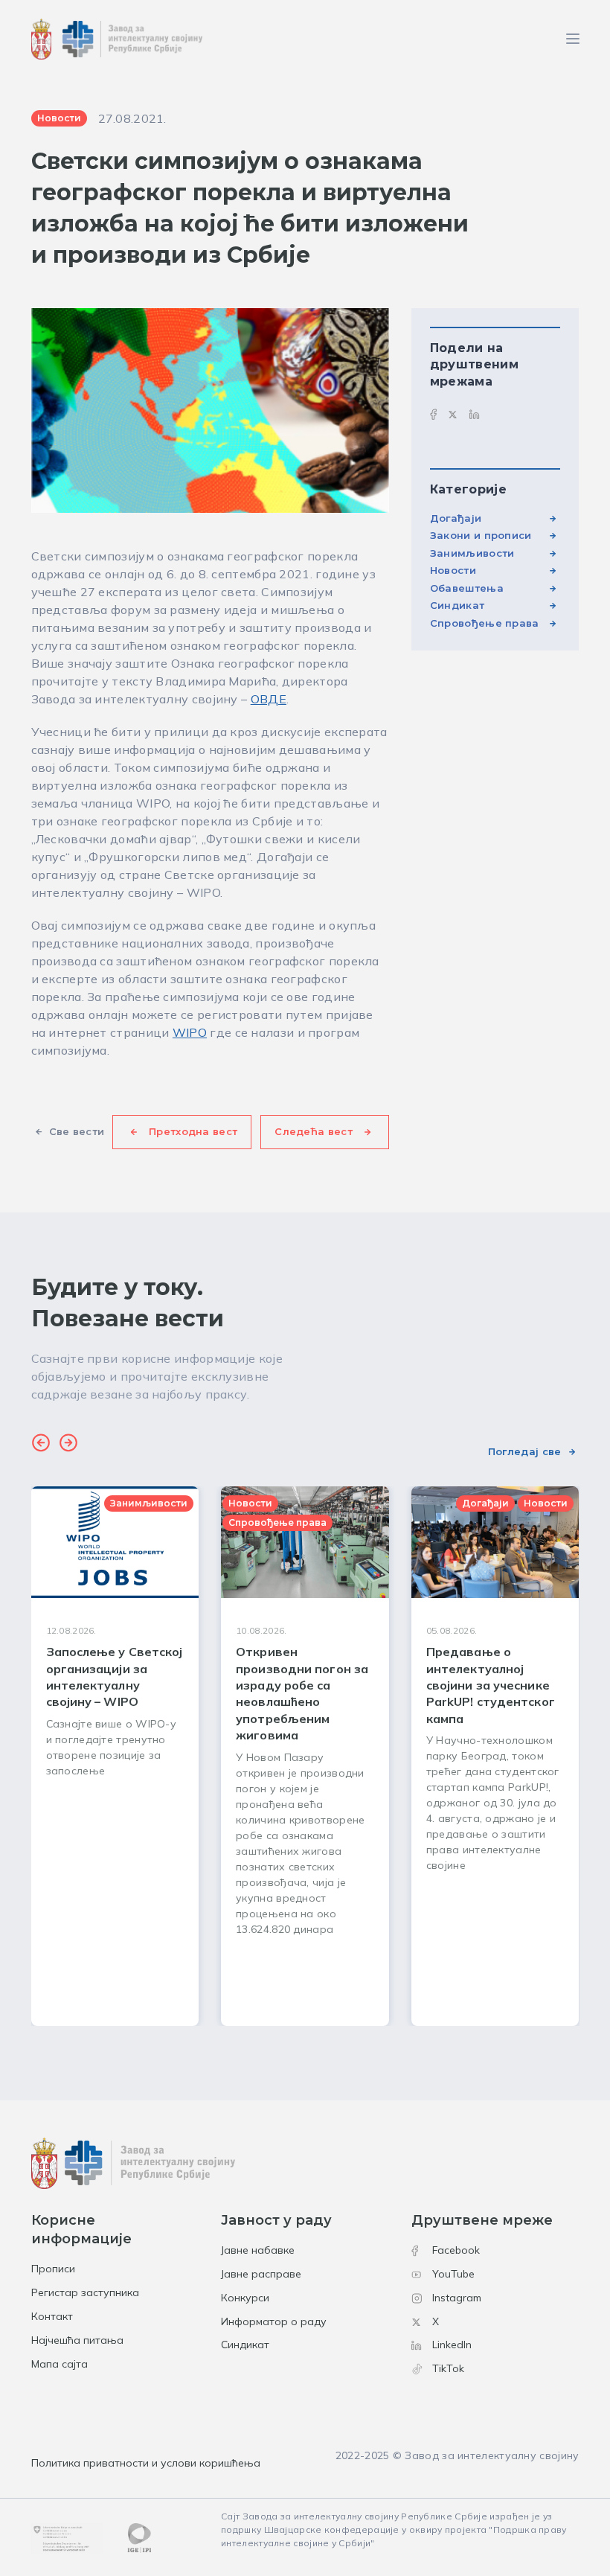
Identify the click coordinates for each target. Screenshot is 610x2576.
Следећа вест (314, 1131)
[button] (41, 1445)
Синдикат (457, 605)
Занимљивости (472, 553)
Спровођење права (485, 623)
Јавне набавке (258, 2250)
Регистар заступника (85, 2292)
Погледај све (525, 1451)
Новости (453, 570)
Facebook (456, 2250)
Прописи (53, 2269)
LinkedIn (452, 2345)
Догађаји (456, 518)
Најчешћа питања (77, 2340)
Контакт (52, 2316)
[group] (115, 1756)
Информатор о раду (274, 2321)
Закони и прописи (481, 535)
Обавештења (467, 588)
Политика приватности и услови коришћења (146, 2463)
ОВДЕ (269, 699)
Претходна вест (193, 1131)
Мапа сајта (60, 2364)
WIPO (190, 1032)
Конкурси (245, 2298)
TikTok (448, 2368)
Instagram (457, 2298)
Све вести (77, 1131)
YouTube (453, 2274)
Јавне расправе (261, 2274)
